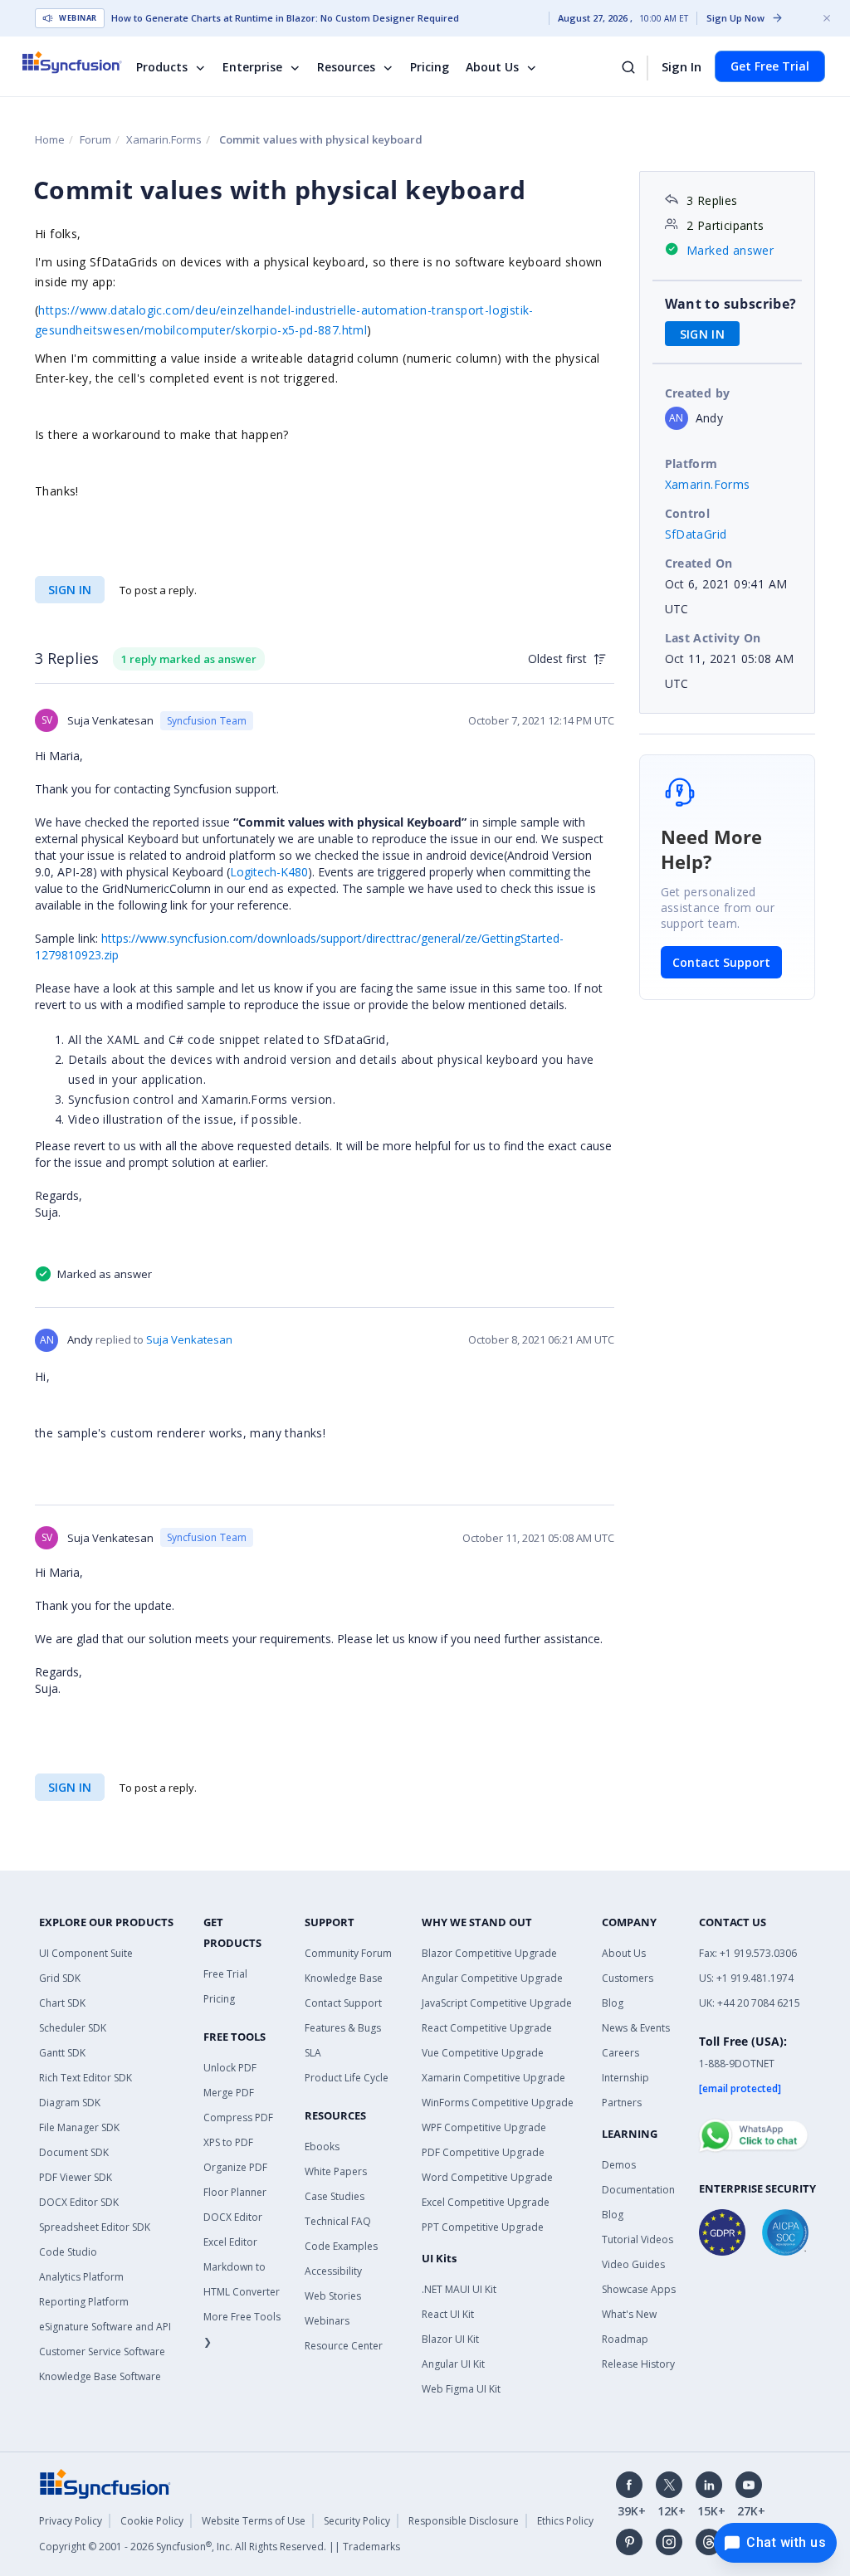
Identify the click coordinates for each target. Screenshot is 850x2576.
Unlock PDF (230, 2068)
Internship (625, 2078)
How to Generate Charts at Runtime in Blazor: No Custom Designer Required (285, 18)
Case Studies (335, 2196)
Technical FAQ (338, 2221)
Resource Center (344, 2346)
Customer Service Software (102, 2352)
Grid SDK (60, 1978)
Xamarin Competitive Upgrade (493, 2078)
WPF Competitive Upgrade (484, 2127)
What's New (629, 2314)
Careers (620, 2053)
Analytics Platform (81, 2277)
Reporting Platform (84, 2302)
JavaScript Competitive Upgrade (497, 2003)
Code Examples (341, 2246)
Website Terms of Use (254, 2521)
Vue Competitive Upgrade (483, 2053)
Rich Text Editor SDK (85, 2078)
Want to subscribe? (731, 304)
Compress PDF (238, 2117)
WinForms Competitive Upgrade (498, 2103)
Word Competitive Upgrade (487, 2177)
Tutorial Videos (637, 2239)
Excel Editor (230, 2242)
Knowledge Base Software (100, 2376)
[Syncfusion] (105, 2483)
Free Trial (225, 1974)
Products (162, 67)
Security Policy (357, 2521)
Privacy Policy (71, 2521)
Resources (346, 67)
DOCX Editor (233, 2217)
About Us (492, 67)
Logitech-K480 (269, 872)
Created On (699, 563)
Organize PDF (235, 2167)
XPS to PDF (228, 2142)
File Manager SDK (79, 2127)
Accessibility (333, 2271)
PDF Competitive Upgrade (483, 2152)
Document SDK (74, 2152)
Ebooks (322, 2147)
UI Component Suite (86, 1953)
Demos (619, 2165)
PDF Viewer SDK (76, 2177)
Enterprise (252, 67)
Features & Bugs (343, 2028)
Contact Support (721, 962)
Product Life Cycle (347, 2078)
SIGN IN (70, 590)
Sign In (681, 66)
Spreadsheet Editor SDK (95, 2227)
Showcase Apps (639, 2289)
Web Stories (333, 2296)
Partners (622, 2103)
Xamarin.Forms (164, 139)
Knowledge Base (344, 1978)
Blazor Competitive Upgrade (489, 1953)
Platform (691, 463)
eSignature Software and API (105, 2327)
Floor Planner (235, 2192)
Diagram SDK (70, 2103)
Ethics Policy (565, 2521)
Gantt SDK (62, 2053)
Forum (95, 139)
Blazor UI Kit (450, 2339)
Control (688, 513)
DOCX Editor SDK (79, 2202)
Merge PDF (229, 2093)
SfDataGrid (696, 534)
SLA (313, 2053)
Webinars (327, 2321)
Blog (613, 2003)
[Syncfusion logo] (83, 62)
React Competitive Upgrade (487, 2028)
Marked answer (730, 250)
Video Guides (633, 2264)
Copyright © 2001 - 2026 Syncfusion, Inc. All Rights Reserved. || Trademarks (220, 2547)
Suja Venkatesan (189, 1339)
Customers (628, 1978)
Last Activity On (713, 638)
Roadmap (625, 2339)
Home (50, 139)
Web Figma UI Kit (461, 2389)
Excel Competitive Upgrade (486, 2202)
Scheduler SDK (73, 2028)
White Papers (336, 2171)
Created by (698, 393)
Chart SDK (62, 2003)
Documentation (638, 2190)
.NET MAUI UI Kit (459, 2289)
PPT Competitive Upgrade (483, 2227)
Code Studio (68, 2252)
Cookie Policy (152, 2521)
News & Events (636, 2028)
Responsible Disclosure (464, 2521)
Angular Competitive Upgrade (492, 1978)
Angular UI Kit (453, 2364)
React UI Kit (448, 2314)
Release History (638, 2364)
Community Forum (348, 1953)
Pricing (430, 67)
